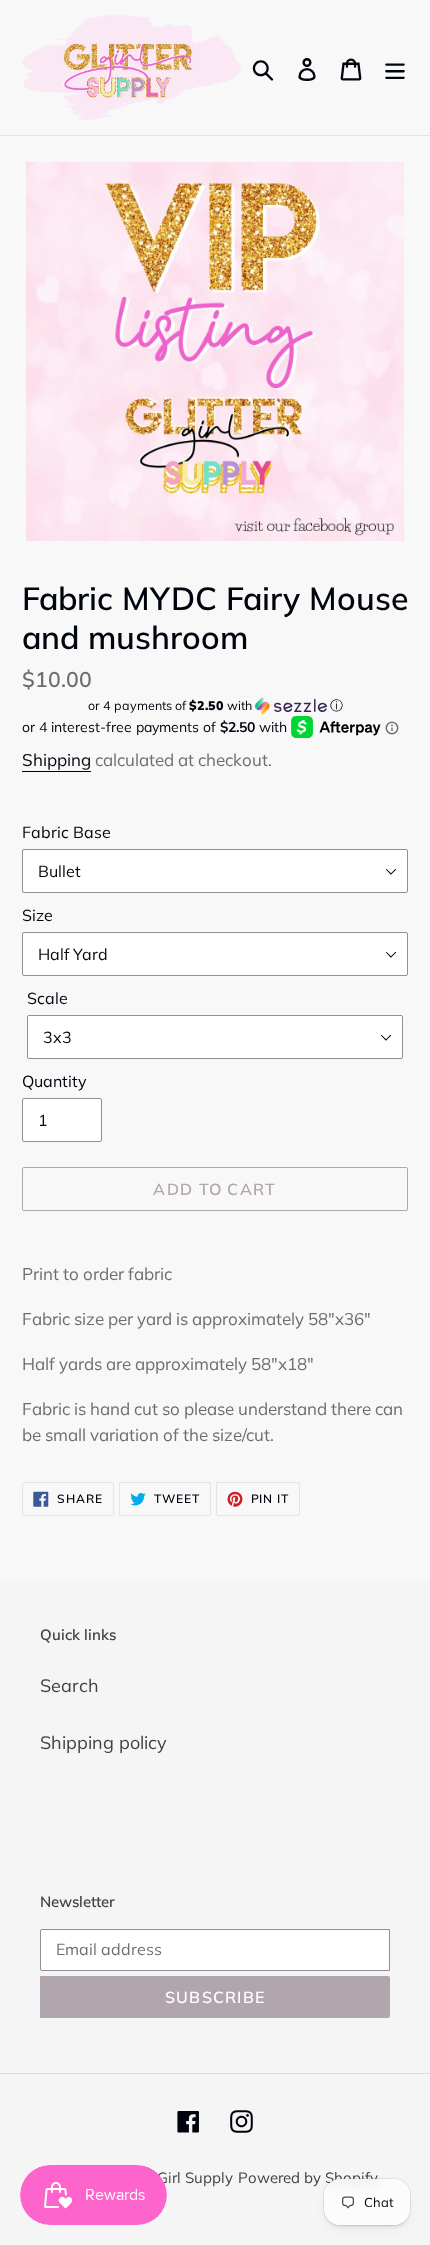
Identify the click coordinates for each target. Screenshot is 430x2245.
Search (69, 1685)
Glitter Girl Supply (172, 2177)
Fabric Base (66, 832)
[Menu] (395, 67)
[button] (215, 705)
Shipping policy (103, 1742)
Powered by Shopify (308, 2177)
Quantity (54, 1081)
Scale (47, 998)
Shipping (56, 759)
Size (37, 915)
